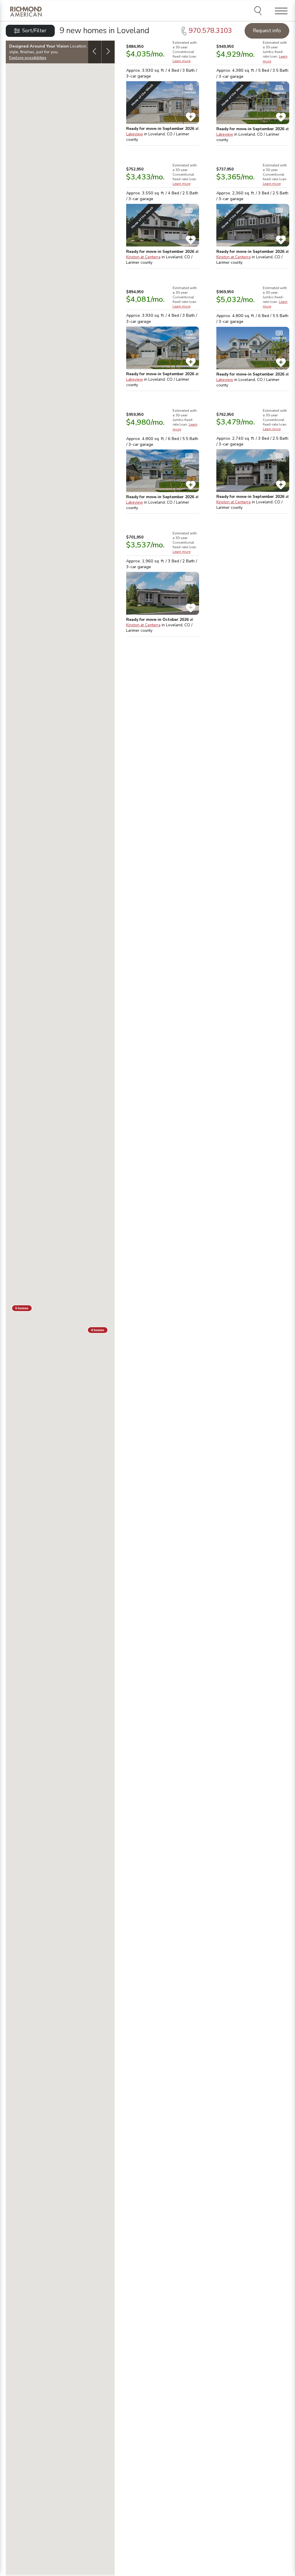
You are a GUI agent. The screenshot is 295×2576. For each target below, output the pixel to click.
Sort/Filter (34, 31)
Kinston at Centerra (143, 257)
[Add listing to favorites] (191, 117)
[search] (259, 12)
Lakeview (135, 134)
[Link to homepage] (26, 11)
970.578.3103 (210, 31)
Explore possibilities (28, 58)
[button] (22, 1308)
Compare (189, 93)
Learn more (181, 61)
